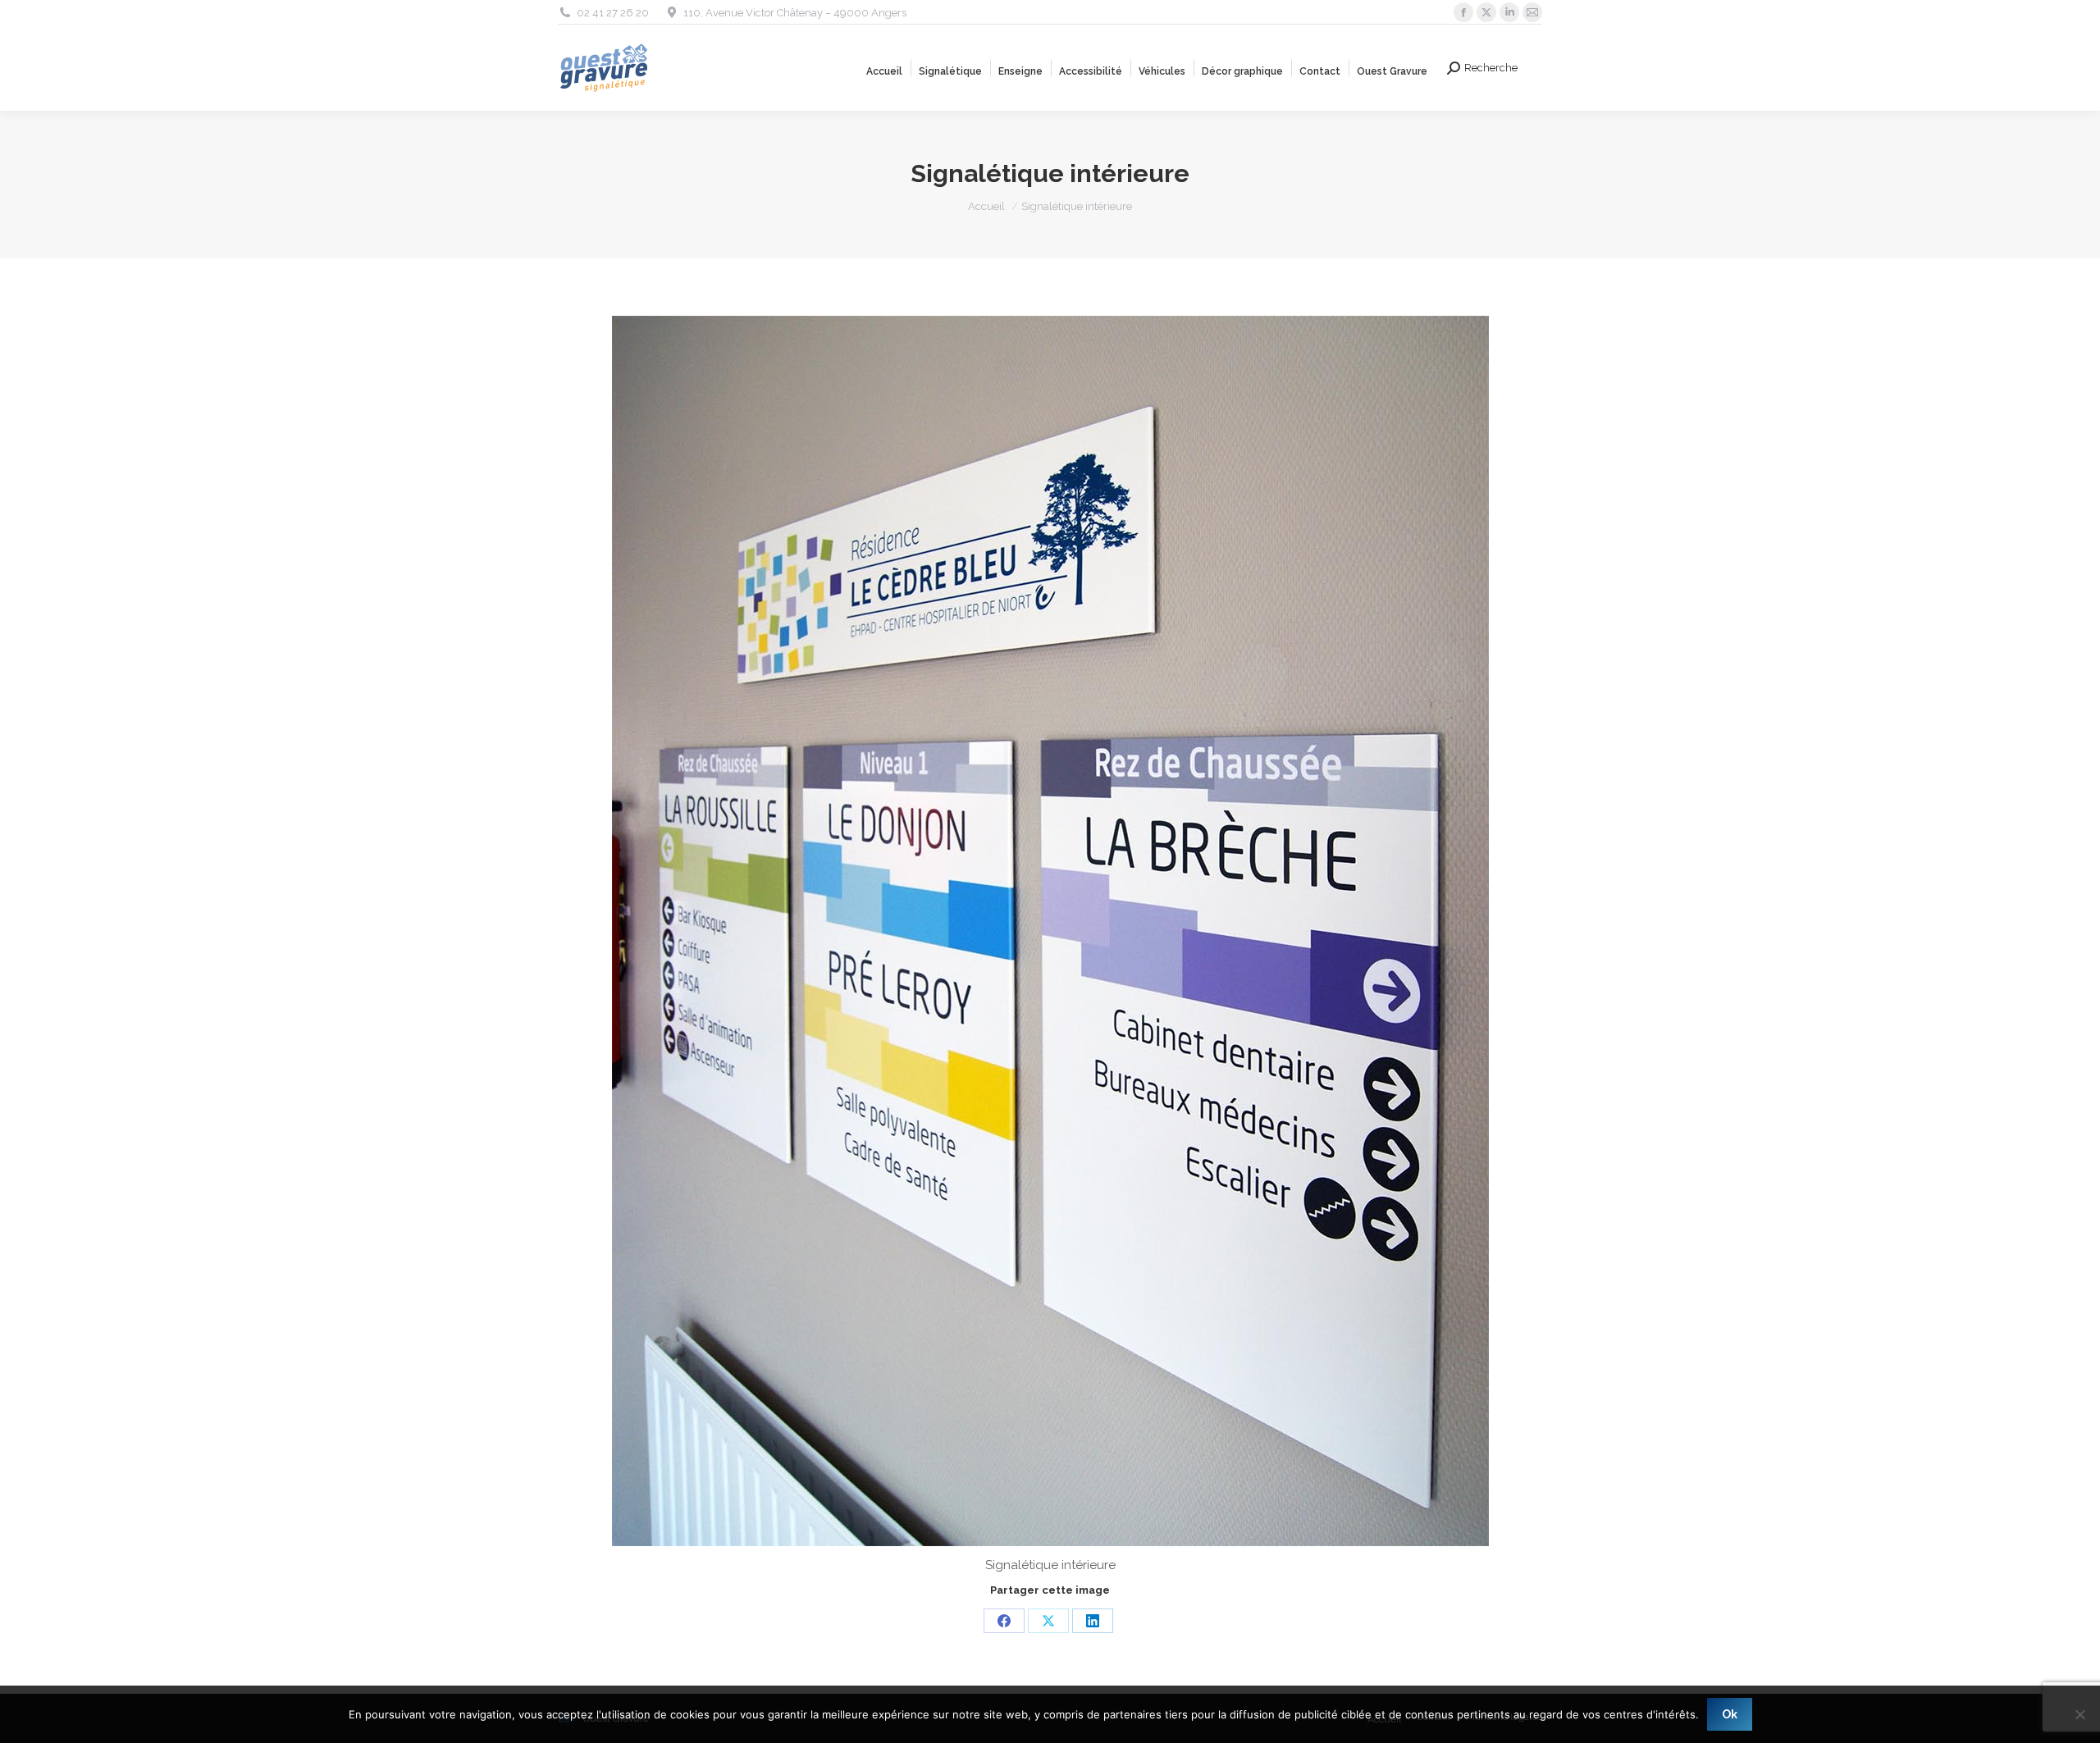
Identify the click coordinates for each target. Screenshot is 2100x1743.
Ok (1730, 1714)
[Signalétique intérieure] (1050, 931)
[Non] (2079, 1714)
